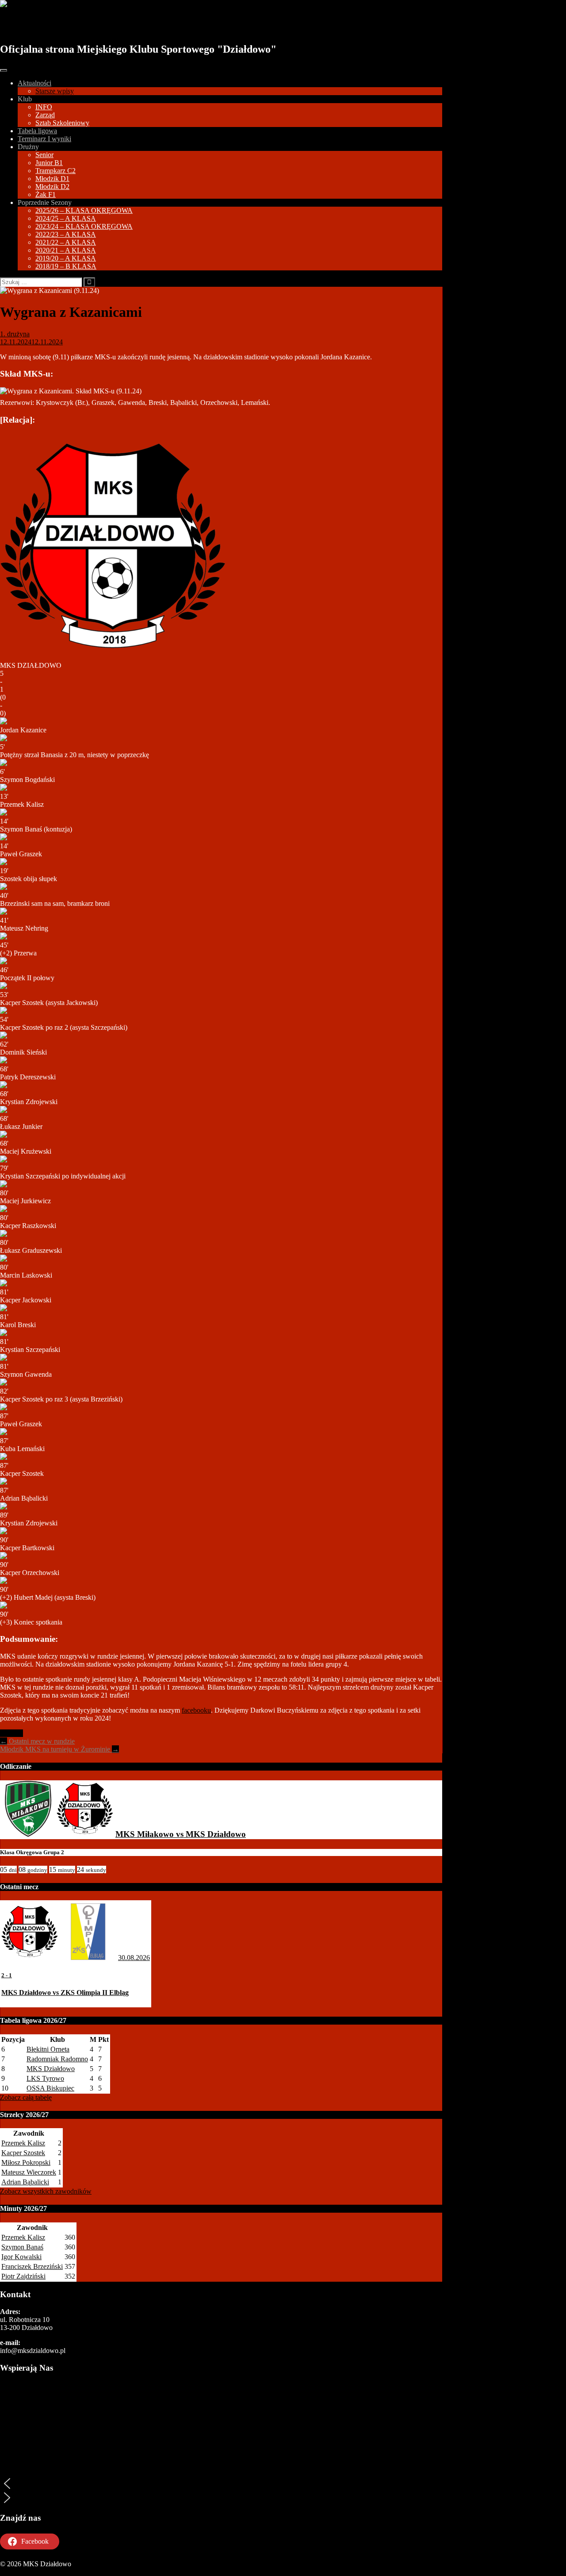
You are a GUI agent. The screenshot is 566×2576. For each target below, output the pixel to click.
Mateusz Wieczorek (29, 2172)
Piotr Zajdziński (23, 2276)
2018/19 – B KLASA (66, 266)
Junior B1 (49, 163)
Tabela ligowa (37, 131)
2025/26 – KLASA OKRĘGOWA (84, 210)
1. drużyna (15, 334)
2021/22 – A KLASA (66, 242)
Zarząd (45, 115)
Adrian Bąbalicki (25, 2182)
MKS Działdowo (50, 25)
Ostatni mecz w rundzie (37, 1741)
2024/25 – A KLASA (66, 218)
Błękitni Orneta (48, 2049)
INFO (44, 107)
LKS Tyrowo (45, 2078)
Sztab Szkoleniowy (62, 123)
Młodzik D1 (52, 179)
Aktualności (34, 83)
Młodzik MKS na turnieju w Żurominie (59, 1749)
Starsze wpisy (55, 91)
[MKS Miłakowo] (28, 1834)
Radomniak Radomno (57, 2059)
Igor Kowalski (21, 2257)
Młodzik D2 (52, 187)
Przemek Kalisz (23, 2143)
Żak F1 (46, 194)
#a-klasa (11, 1733)
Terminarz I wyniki (44, 139)
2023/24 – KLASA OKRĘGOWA (84, 226)
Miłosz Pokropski (26, 2162)
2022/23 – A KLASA (66, 234)
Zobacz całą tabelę (26, 2097)
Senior (44, 155)
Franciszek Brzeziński (32, 2266)
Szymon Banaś (22, 2247)
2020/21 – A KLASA (66, 250)
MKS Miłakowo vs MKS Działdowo (181, 1834)
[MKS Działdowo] (85, 1834)
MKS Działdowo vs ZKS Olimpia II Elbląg (65, 1993)
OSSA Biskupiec (50, 2088)
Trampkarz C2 (55, 171)
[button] (221, 2484)
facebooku (196, 1710)
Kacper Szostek (23, 2153)
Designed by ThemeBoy (34, 2572)
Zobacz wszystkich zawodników (46, 2191)
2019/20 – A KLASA (66, 258)
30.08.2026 (134, 1958)
